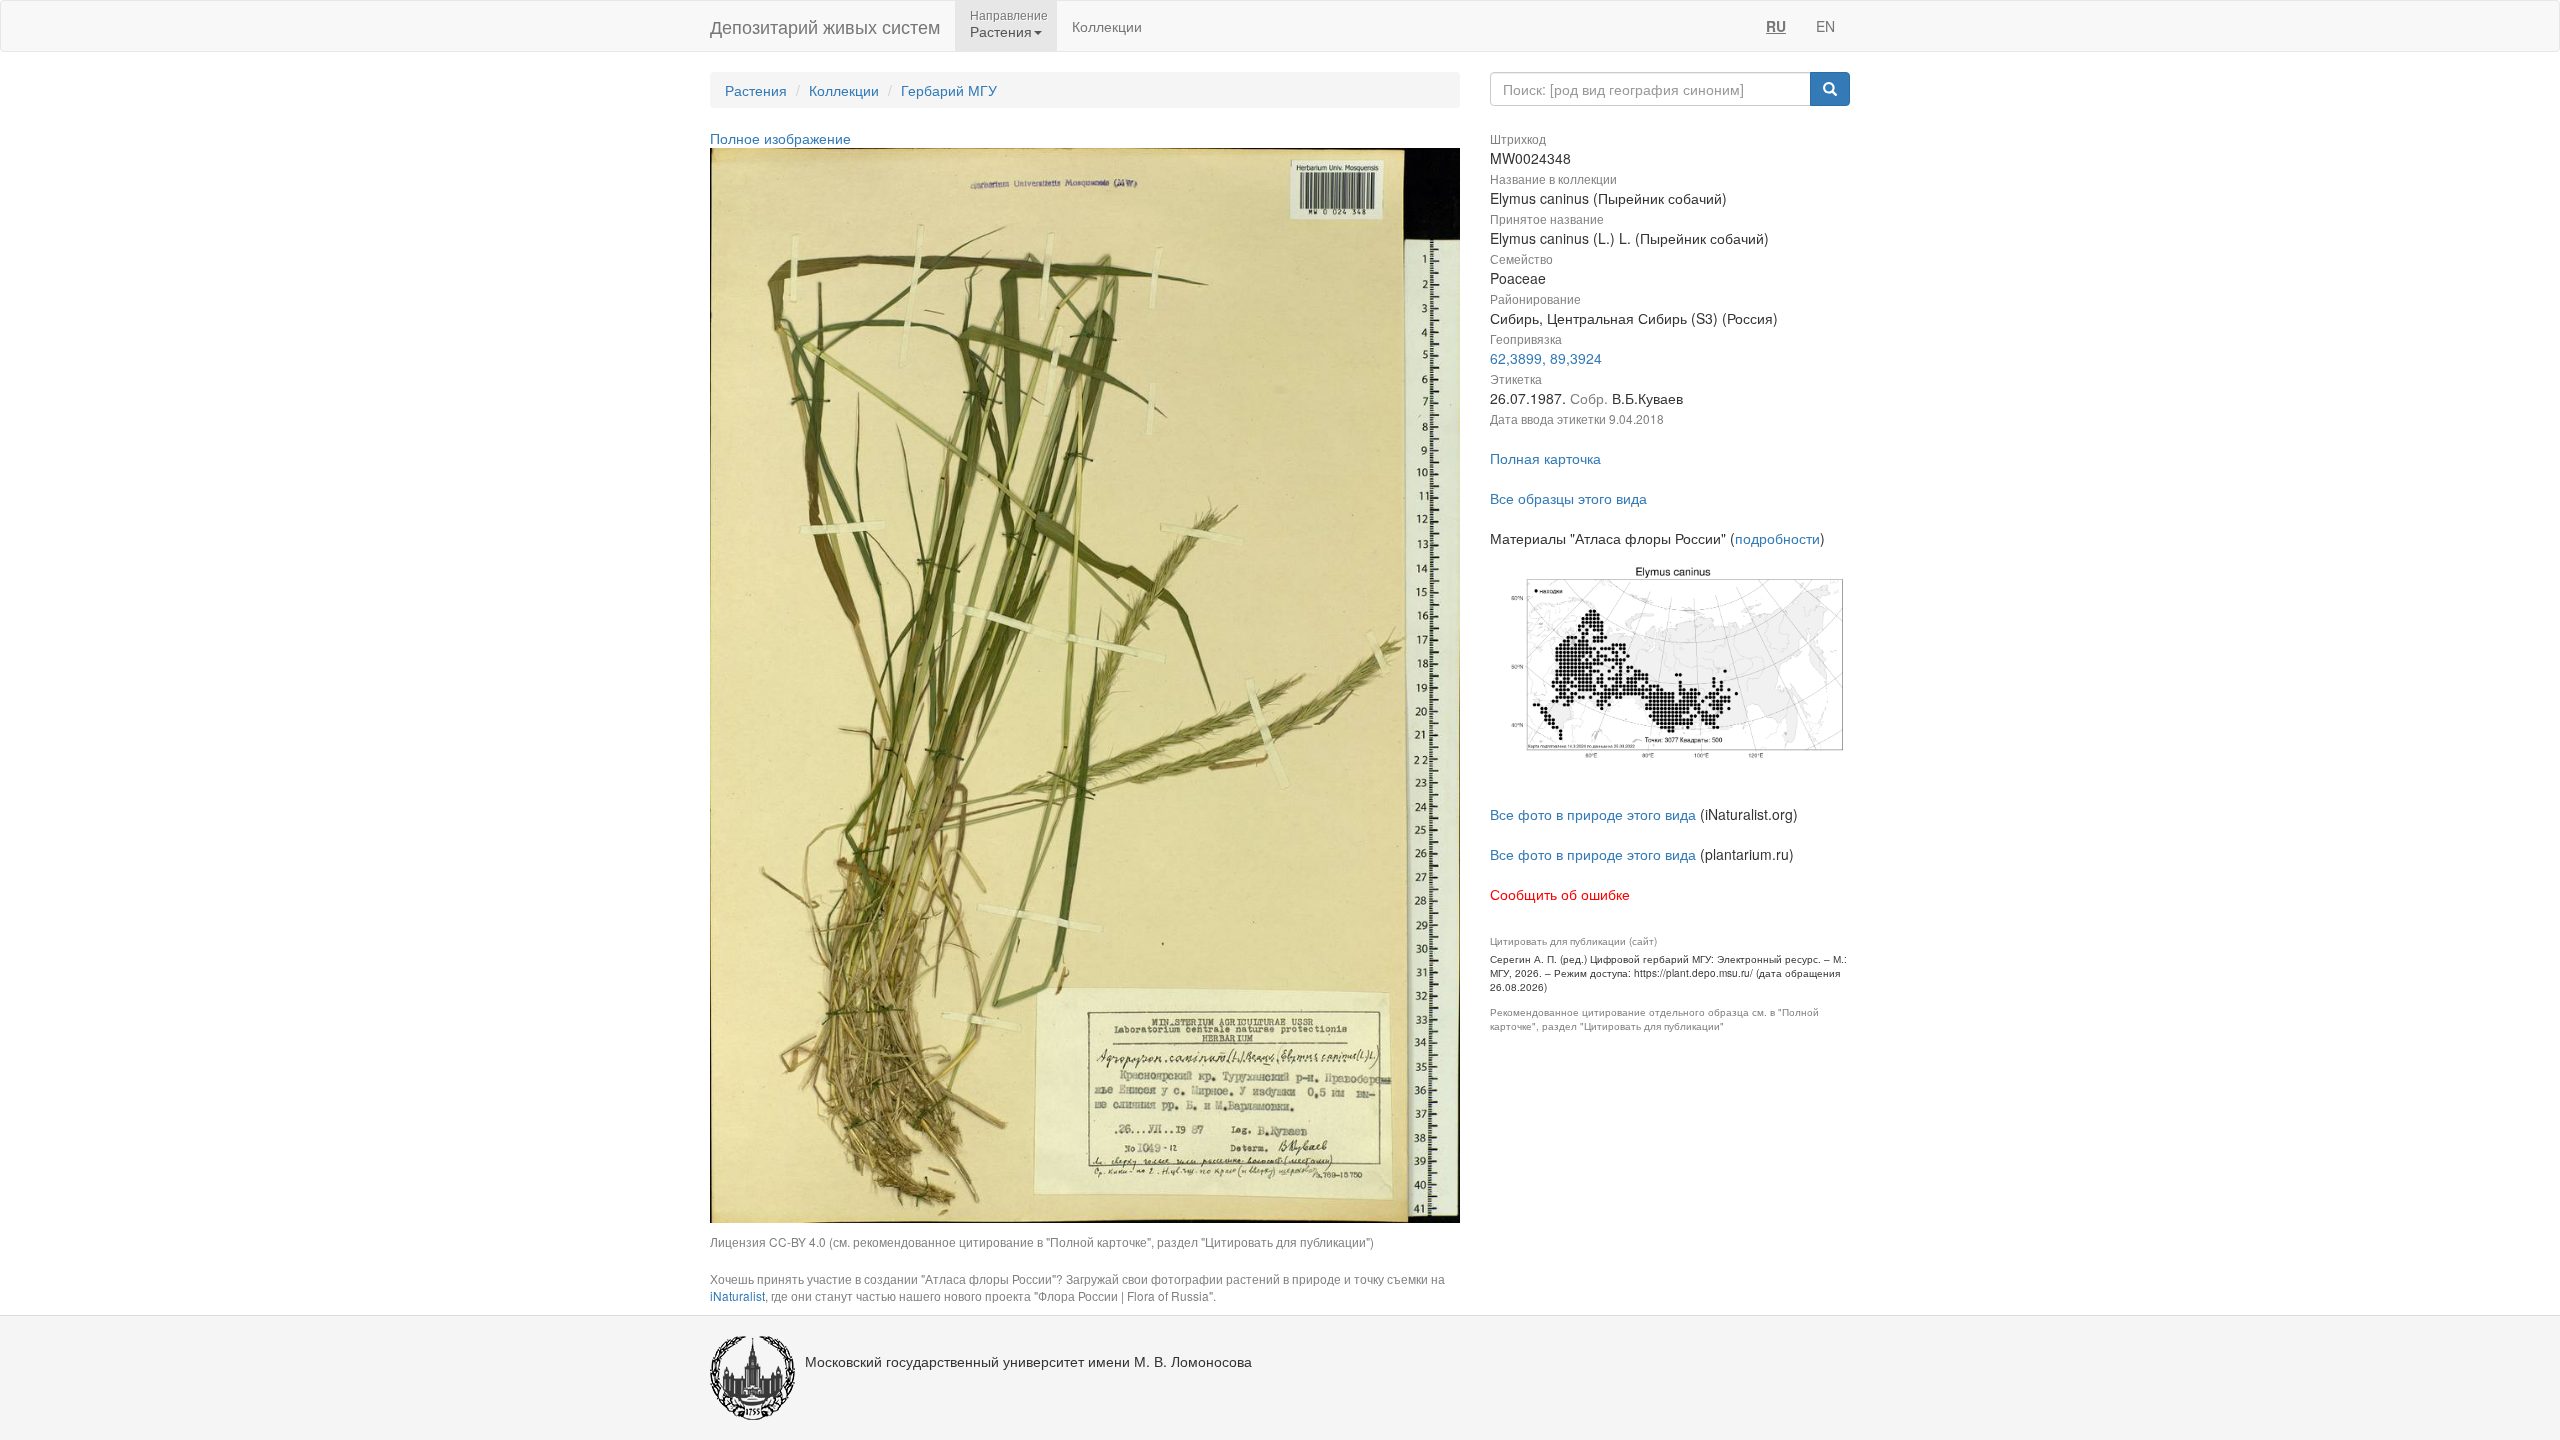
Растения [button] (1001, 31)
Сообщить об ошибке (1560, 894)
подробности (1777, 538)
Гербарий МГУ (949, 90)
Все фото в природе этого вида (1593, 814)
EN (1825, 26)
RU (1776, 26)
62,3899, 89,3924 (1546, 358)
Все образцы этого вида (1568, 498)
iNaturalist (737, 1295)
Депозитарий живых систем (825, 26)
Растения (756, 90)
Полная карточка (1545, 458)
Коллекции (1107, 26)
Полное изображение (780, 138)
